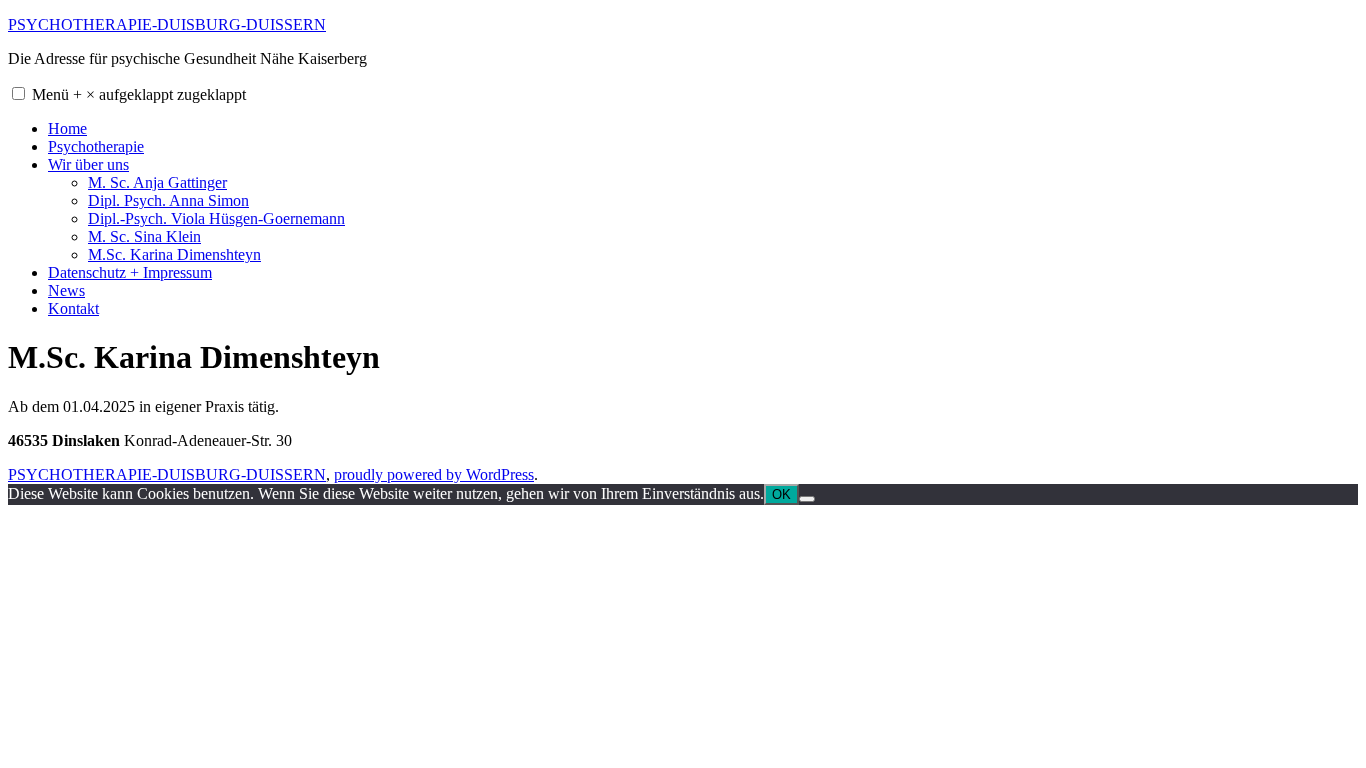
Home (67, 128)
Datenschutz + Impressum (130, 272)
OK (781, 494)
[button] (18, 93)
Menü (139, 94)
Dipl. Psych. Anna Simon (168, 200)
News (66, 290)
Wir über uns (88, 164)
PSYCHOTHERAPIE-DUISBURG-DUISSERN (167, 24)
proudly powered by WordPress (434, 474)
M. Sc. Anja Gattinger (157, 182)
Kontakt (73, 308)
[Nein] (807, 499)
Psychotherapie (96, 146)
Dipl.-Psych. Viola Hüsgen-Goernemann (216, 218)
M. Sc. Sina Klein (144, 236)
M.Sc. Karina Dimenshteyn (174, 254)
